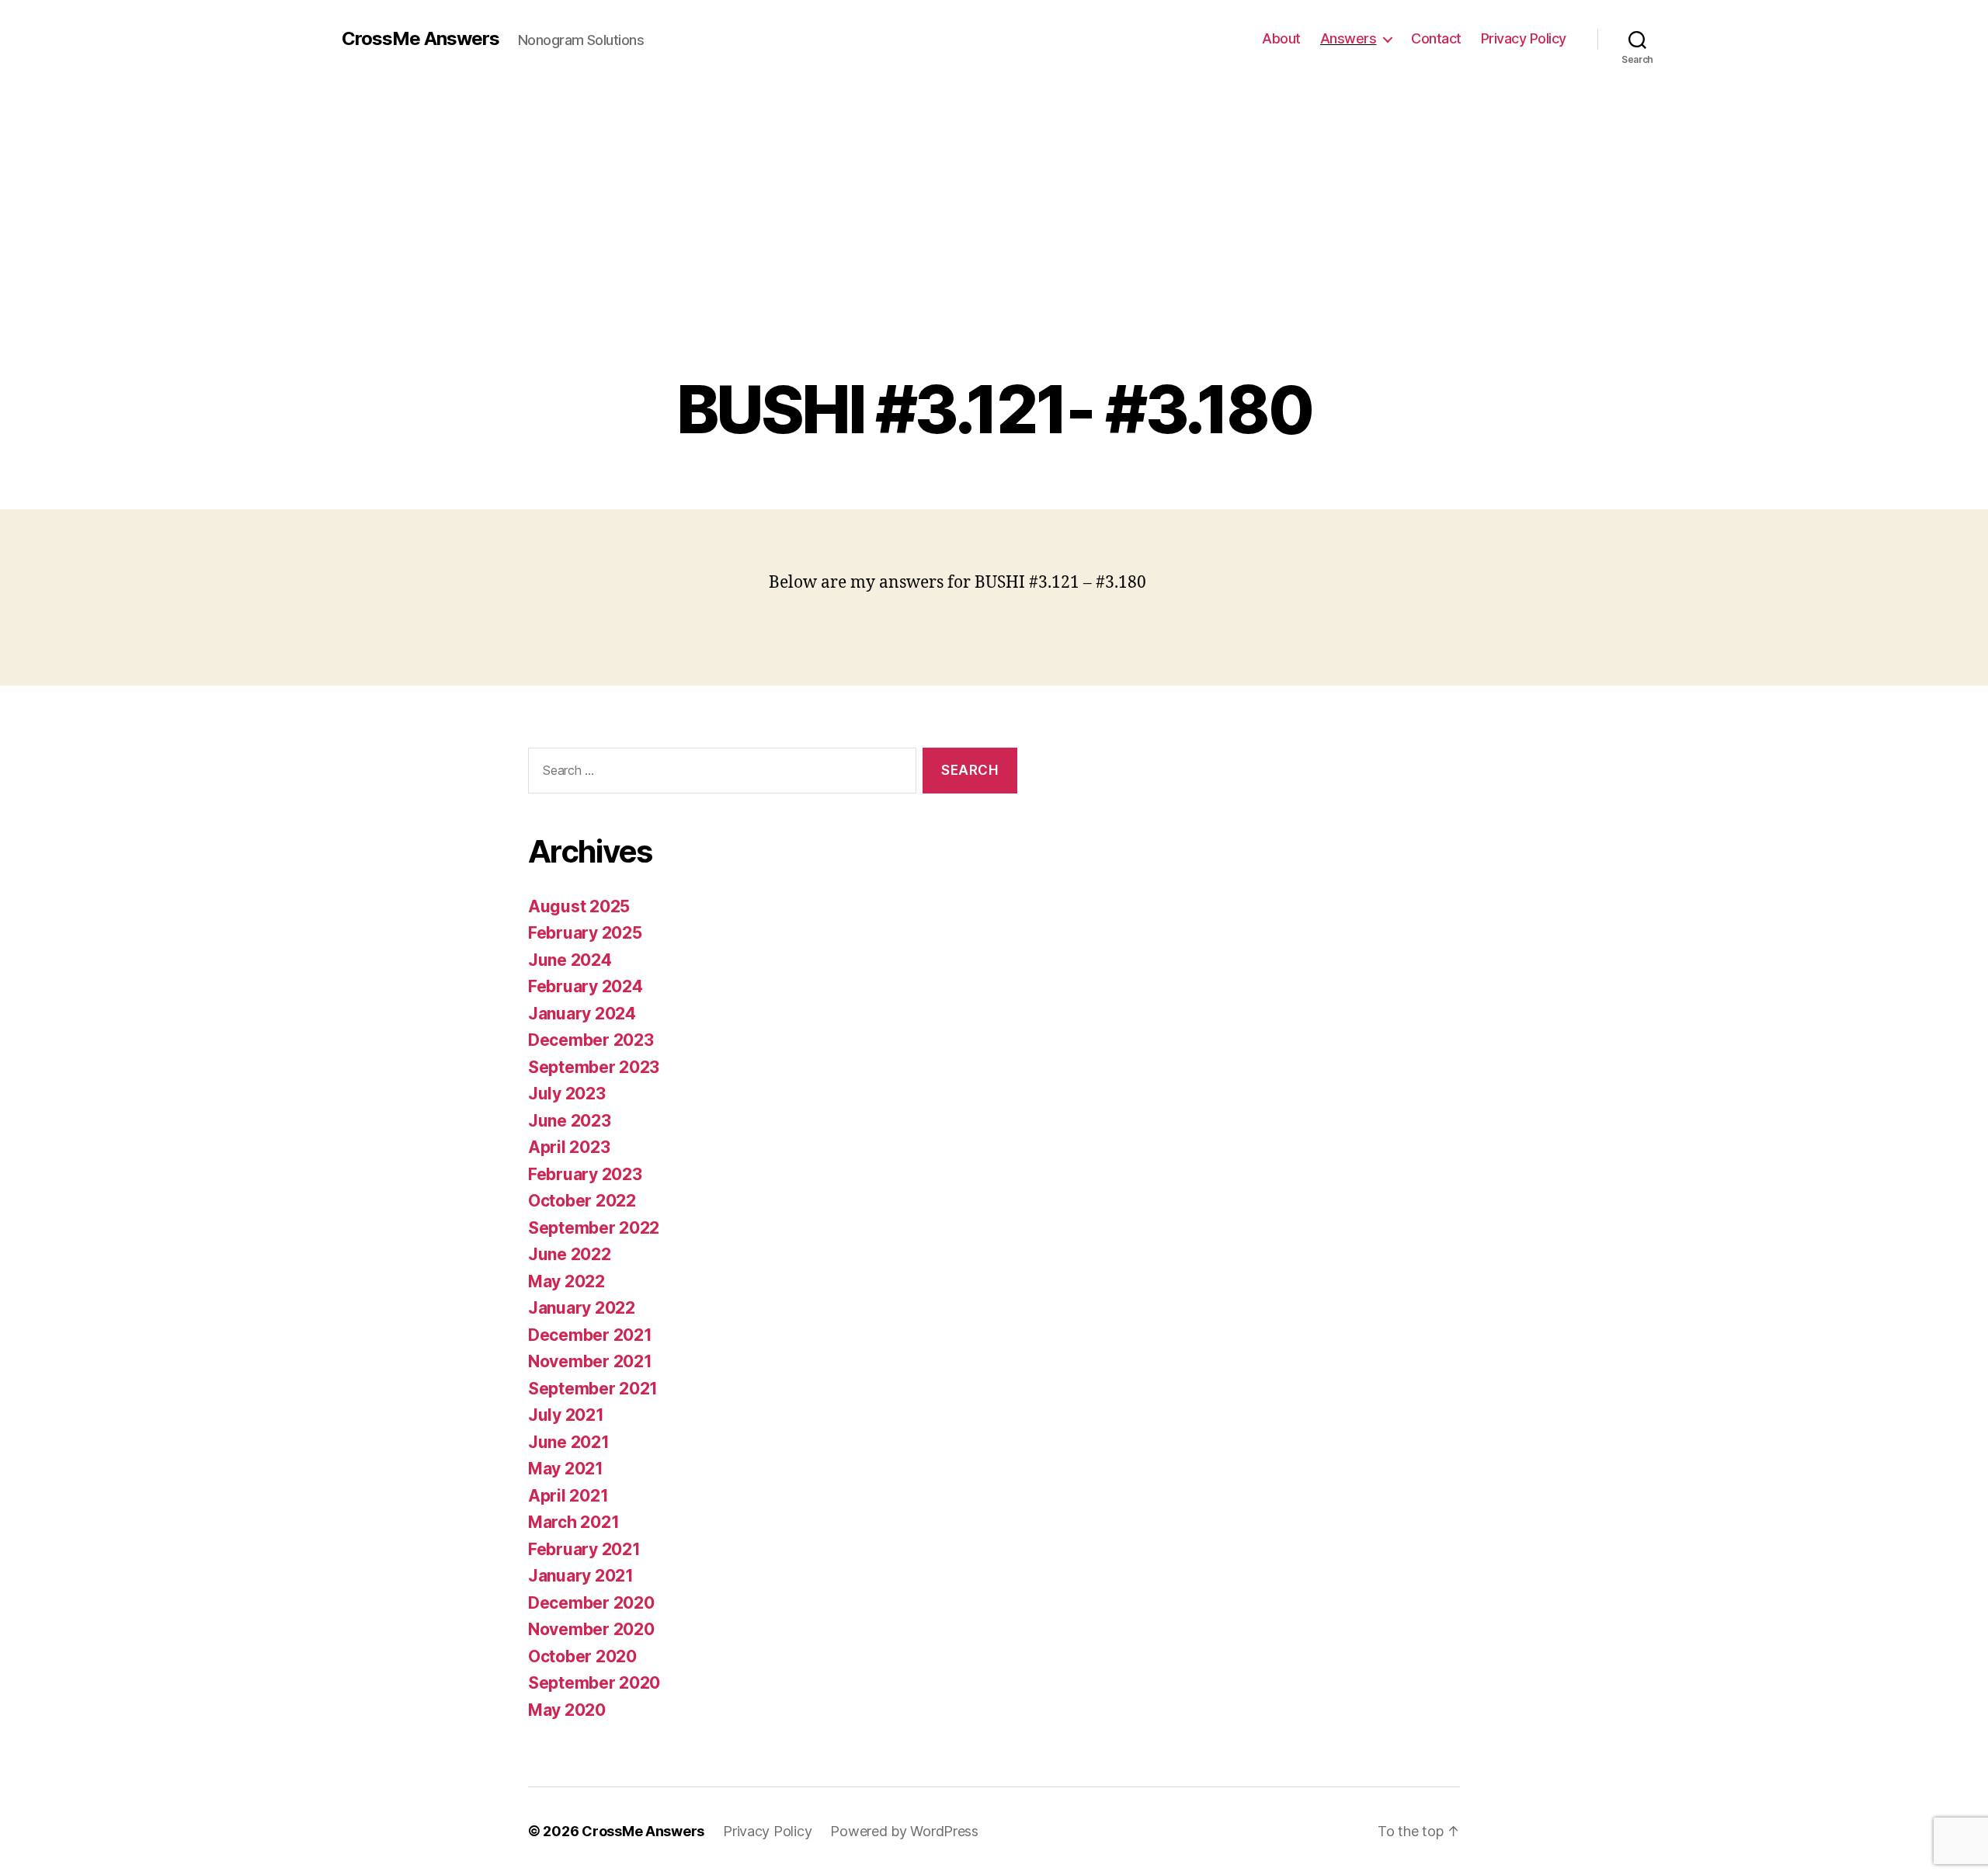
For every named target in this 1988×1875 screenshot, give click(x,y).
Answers (1349, 38)
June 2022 (570, 1254)
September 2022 (594, 1228)
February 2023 (585, 1174)
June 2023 (570, 1121)
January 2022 (582, 1308)
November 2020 (591, 1629)
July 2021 (566, 1415)
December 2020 (591, 1603)
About (1281, 38)
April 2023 (569, 1147)
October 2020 (582, 1656)
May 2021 (566, 1469)
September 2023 (594, 1067)
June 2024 (570, 960)
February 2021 (584, 1549)
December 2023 (591, 1040)
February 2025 (585, 933)
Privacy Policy (1524, 38)
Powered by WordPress (904, 1831)
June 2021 (569, 1442)
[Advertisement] (994, 256)
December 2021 (590, 1335)
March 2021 (573, 1522)
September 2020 (594, 1683)
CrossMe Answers (421, 39)
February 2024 (586, 986)
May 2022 (567, 1281)
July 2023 (567, 1094)
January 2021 (581, 1576)
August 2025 (579, 906)
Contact (1436, 38)
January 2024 (582, 1014)
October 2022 (582, 1201)
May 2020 (567, 1710)
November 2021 (590, 1361)
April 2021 (568, 1496)
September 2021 (593, 1389)
